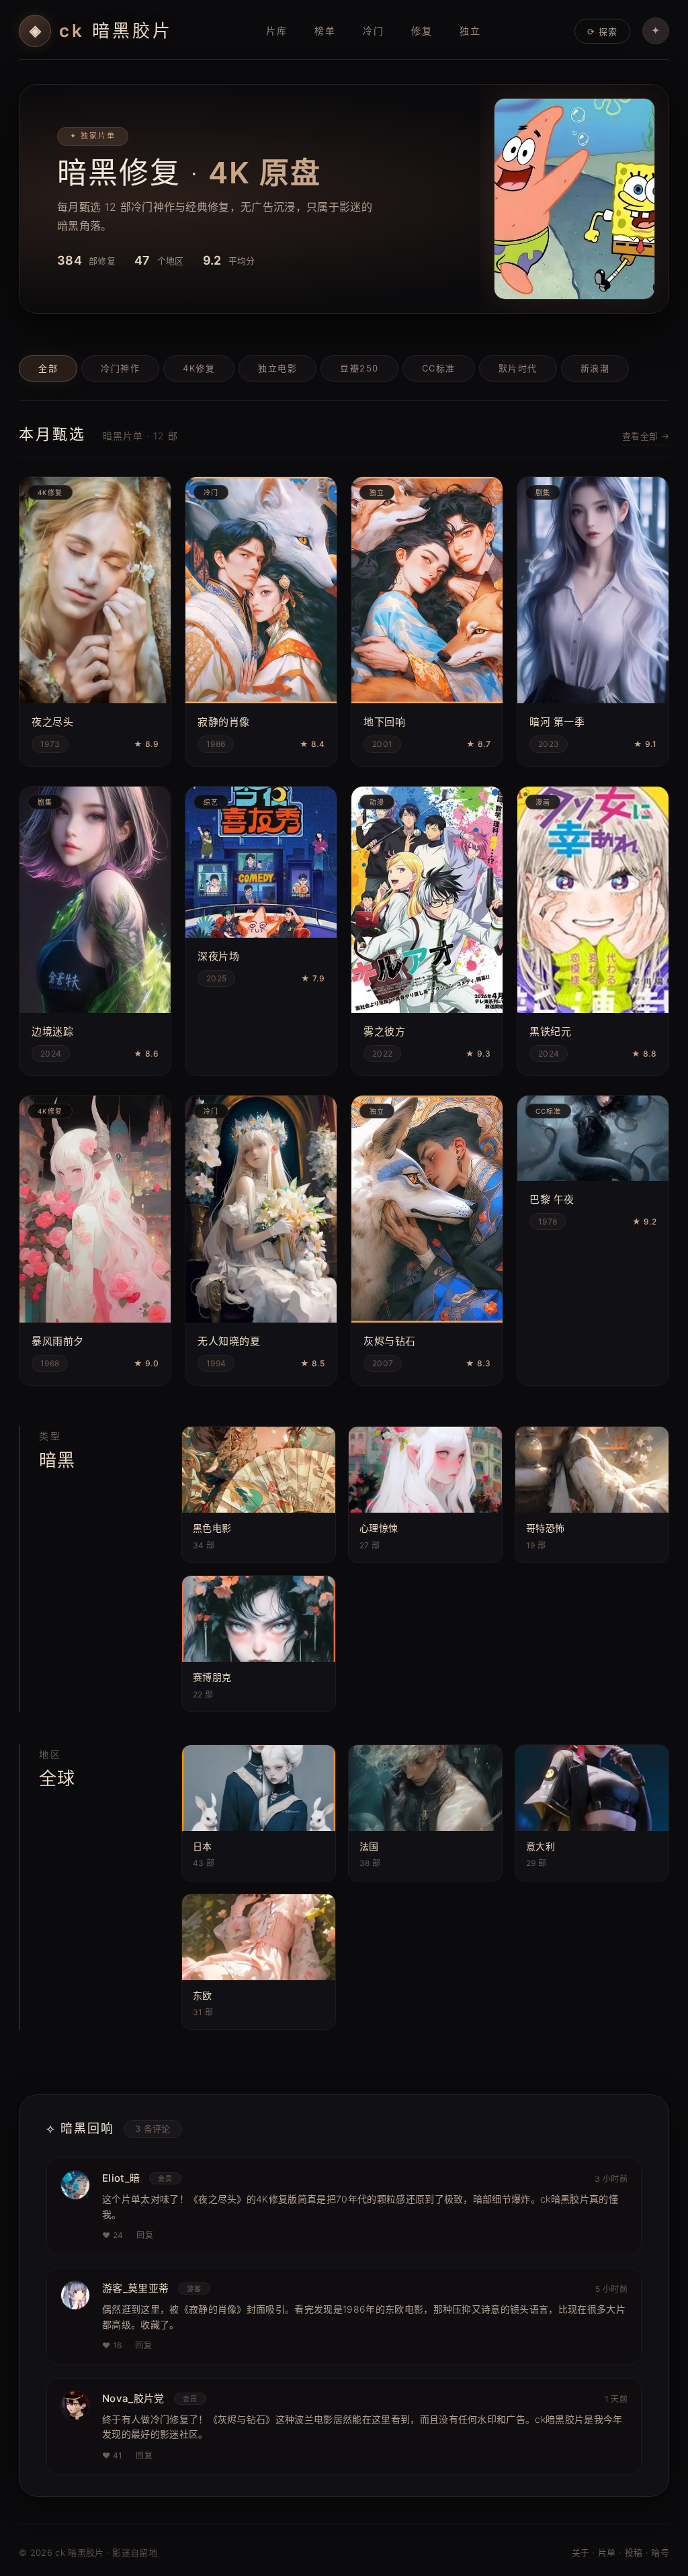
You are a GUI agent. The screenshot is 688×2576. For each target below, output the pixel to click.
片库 (277, 31)
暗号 (660, 2552)
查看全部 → (646, 436)
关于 (581, 2552)
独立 (470, 31)
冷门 (374, 31)
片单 (607, 2552)
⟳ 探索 (602, 32)
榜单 (325, 31)
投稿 (634, 2552)
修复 (422, 31)
